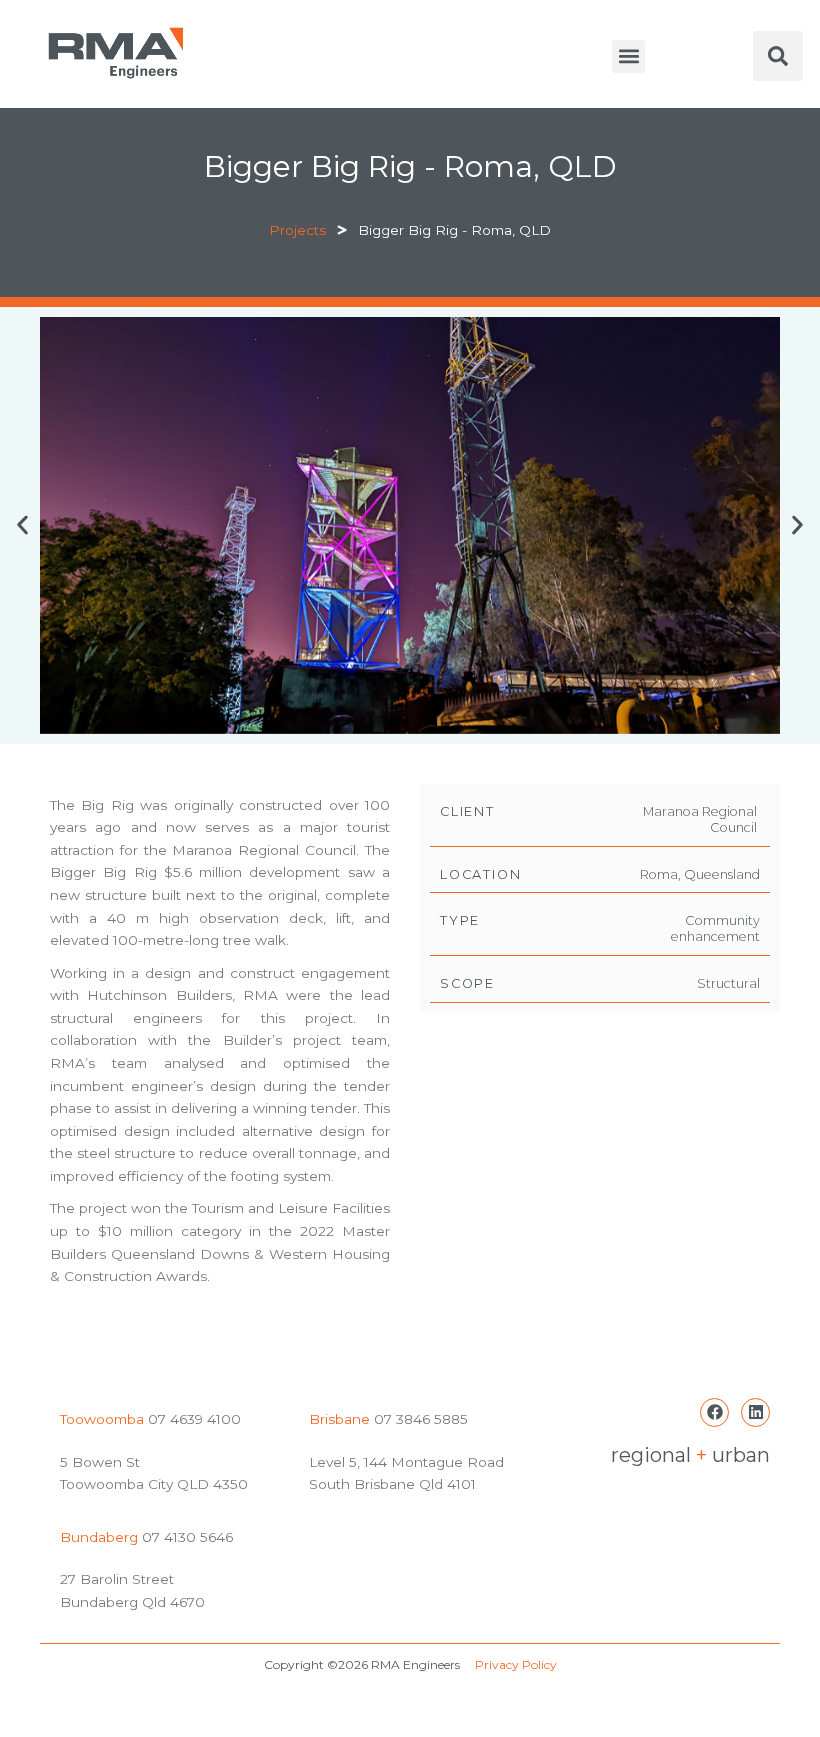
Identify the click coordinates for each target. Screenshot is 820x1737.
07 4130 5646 (187, 1537)
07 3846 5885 (421, 1419)
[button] (628, 56)
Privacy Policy (516, 1664)
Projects (297, 230)
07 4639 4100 (192, 1419)
